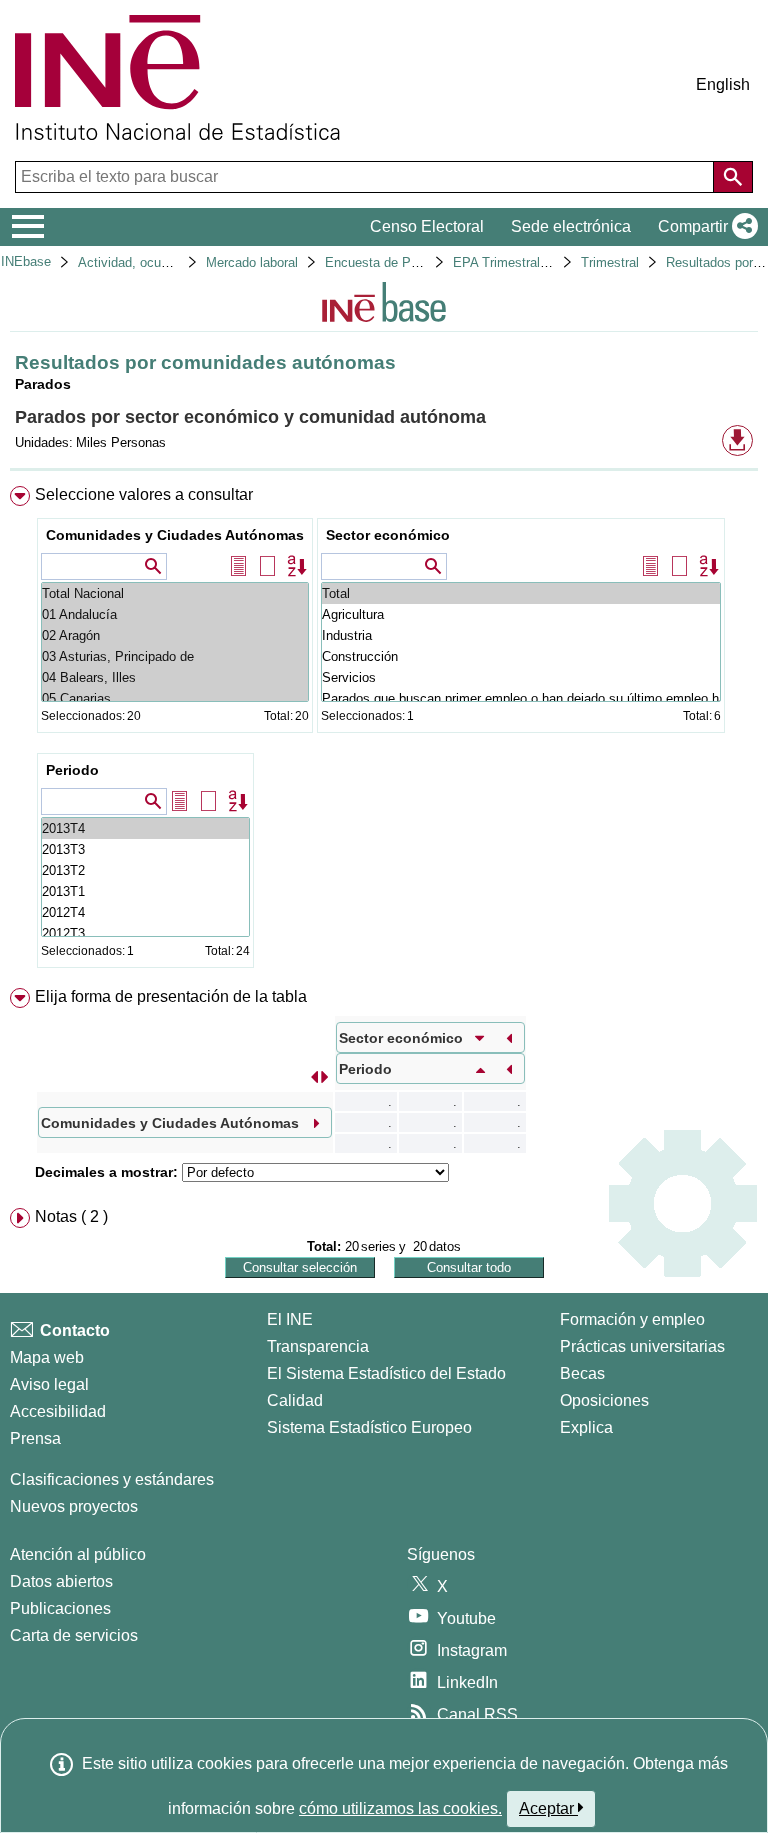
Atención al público (78, 1554)
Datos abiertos (61, 1581)
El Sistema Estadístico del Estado (386, 1373)
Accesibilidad (58, 1411)
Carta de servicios (74, 1635)
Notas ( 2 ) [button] (71, 1216)
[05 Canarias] (175, 698)
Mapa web (47, 1357)
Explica (586, 1427)
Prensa (35, 1438)
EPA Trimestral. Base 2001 (531, 262)
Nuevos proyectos (74, 1506)
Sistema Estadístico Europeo (369, 1427)
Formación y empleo (632, 1319)
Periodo (72, 770)
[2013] (145, 828)
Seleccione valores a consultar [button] (144, 494)
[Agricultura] (521, 614)
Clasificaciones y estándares (112, 1479)
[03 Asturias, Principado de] (175, 656)
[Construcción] (521, 656)
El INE (290, 1319)
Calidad (295, 1400)
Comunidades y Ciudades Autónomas (175, 535)
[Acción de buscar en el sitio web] (733, 177)
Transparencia (318, 1346)
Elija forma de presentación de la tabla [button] (171, 996)
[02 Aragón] (175, 635)
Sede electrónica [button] (571, 226)
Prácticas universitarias (642, 1346)
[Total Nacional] (175, 593)
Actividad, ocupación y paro (158, 262)
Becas (582, 1373)
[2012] (145, 912)
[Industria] (521, 635)
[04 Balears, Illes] (175, 677)
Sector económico (388, 535)
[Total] (521, 593)
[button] (704, 227)
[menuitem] (384, 731)
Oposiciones (604, 1400)
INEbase (26, 261)
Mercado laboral (252, 262)
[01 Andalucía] (175, 614)
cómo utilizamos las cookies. (400, 1808)
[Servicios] (521, 677)
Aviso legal (49, 1384)
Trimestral (610, 262)
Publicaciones (60, 1608)
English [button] (723, 84)
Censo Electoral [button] (427, 226)
